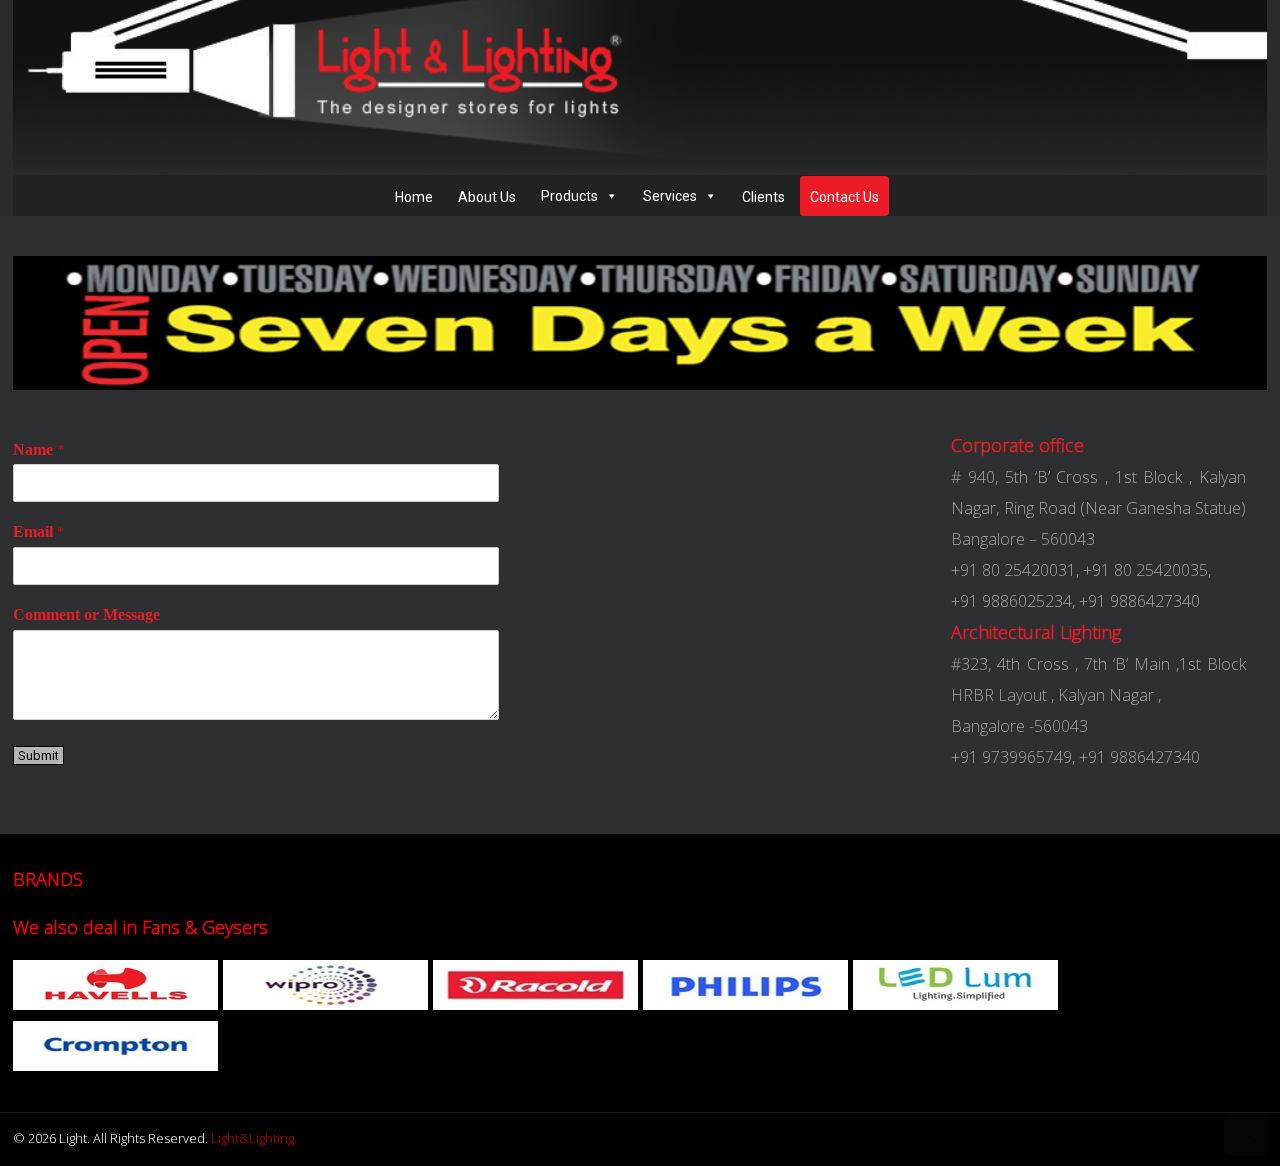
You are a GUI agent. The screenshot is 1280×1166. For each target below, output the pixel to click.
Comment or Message (86, 614)
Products (569, 196)
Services (670, 196)
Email (38, 531)
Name (38, 449)
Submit (38, 755)
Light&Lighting (252, 1138)
